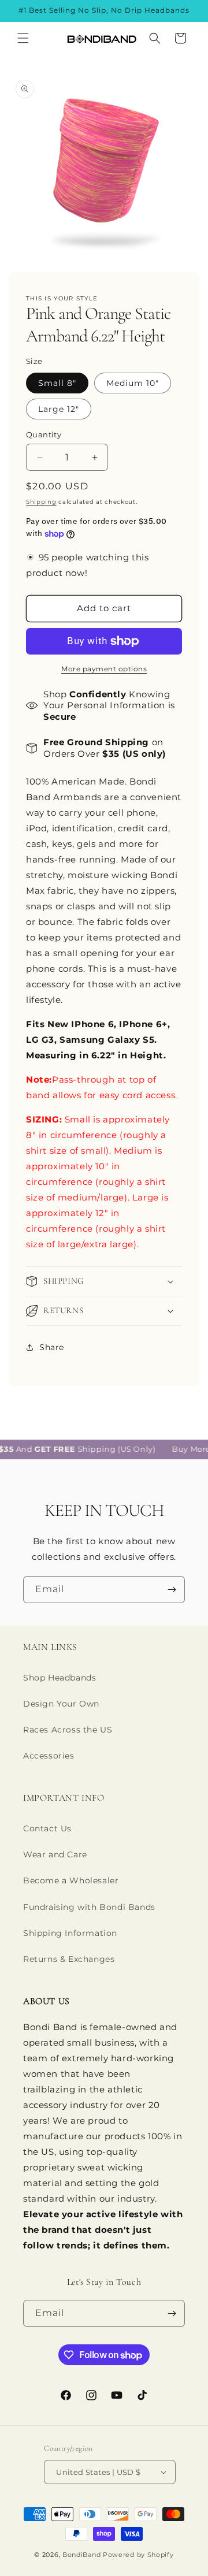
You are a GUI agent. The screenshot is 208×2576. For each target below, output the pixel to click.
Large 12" (59, 409)
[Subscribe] (172, 1590)
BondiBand (81, 2555)
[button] (23, 38)
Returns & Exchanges (69, 1959)
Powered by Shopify (138, 2555)
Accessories (49, 1756)
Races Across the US (68, 1730)
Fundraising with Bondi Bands (89, 1907)
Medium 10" (133, 383)
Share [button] (52, 1347)
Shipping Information (70, 1933)
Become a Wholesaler (71, 1880)
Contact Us (47, 1828)
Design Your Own (61, 1704)
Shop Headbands (60, 1678)
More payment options (104, 669)
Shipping (41, 502)
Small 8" (57, 383)
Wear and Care (55, 1854)
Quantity (44, 434)
